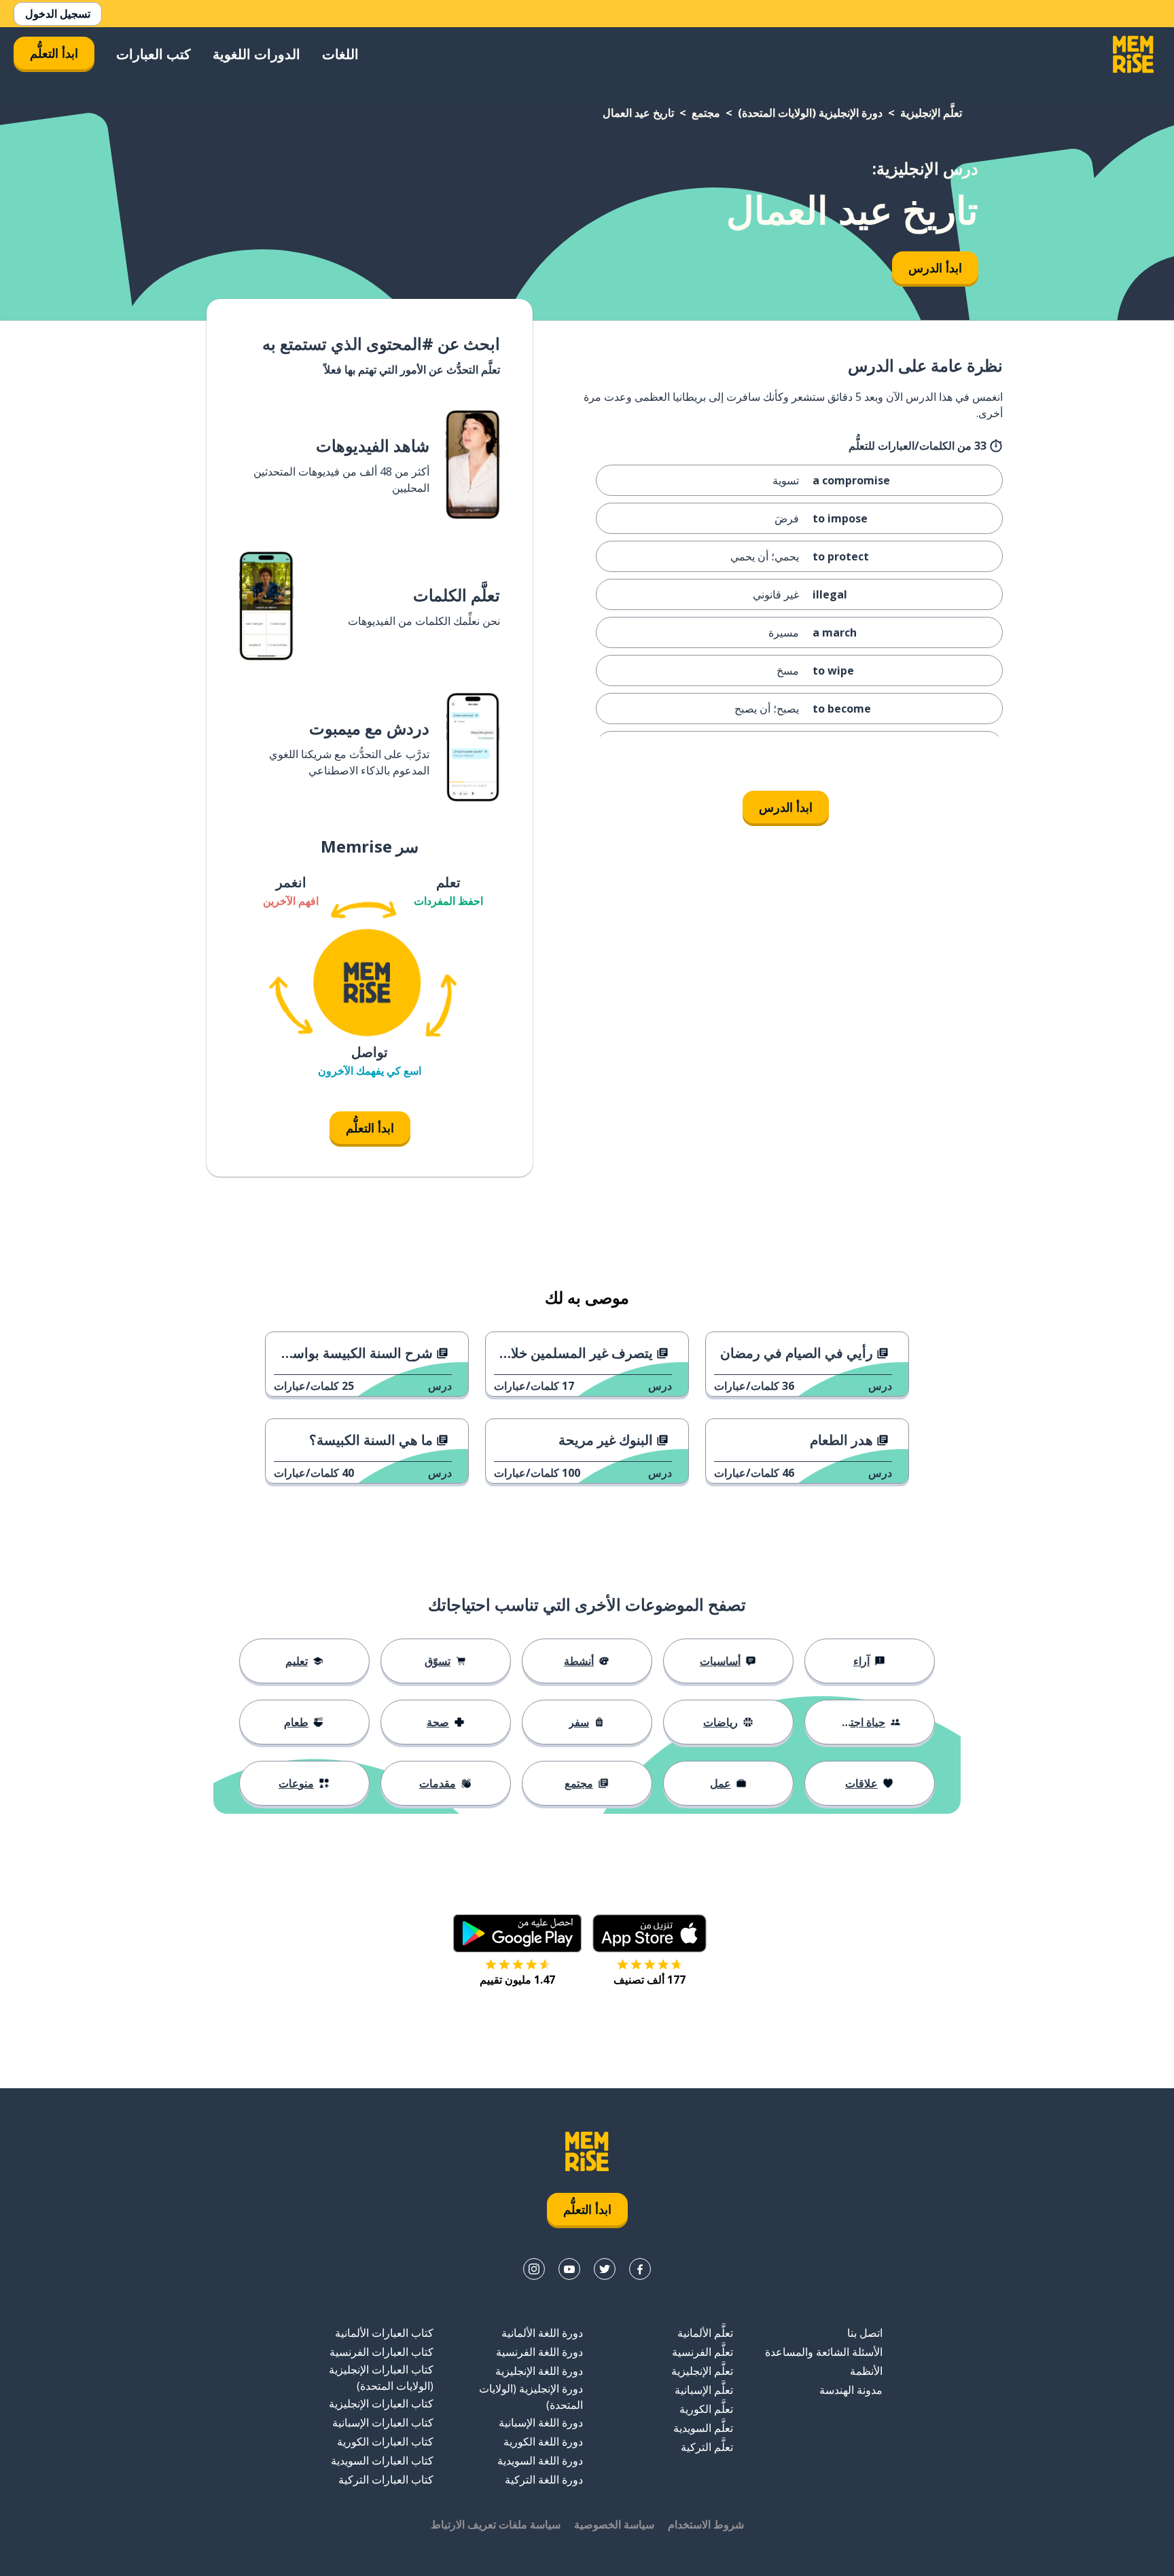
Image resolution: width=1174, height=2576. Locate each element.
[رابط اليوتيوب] (569, 2269)
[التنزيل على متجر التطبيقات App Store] (650, 1933)
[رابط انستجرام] (534, 2269)
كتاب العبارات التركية (386, 2480)
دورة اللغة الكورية (543, 2441)
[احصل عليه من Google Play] (517, 1933)
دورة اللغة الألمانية (542, 2333)
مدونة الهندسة (851, 2390)
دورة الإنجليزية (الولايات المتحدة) (810, 113)
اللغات (340, 54)
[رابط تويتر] (605, 2269)
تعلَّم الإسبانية (704, 2390)
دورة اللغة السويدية (540, 2461)
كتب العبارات (154, 54)
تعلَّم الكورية (706, 2409)
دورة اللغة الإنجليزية (539, 2371)
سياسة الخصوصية (614, 2524)
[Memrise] (1133, 54)
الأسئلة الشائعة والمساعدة (824, 2352)
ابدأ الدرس (935, 268)
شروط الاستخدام (706, 2524)
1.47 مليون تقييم (517, 1980)
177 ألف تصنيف (650, 1980)
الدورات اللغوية (256, 54)
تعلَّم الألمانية (705, 2333)
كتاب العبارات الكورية (385, 2441)
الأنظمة (866, 2371)
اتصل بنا (865, 2333)
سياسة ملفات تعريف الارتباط (496, 2524)
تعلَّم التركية (707, 2447)
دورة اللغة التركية (544, 2480)
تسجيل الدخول (58, 14)
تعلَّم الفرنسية (702, 2352)
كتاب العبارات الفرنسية (381, 2352)
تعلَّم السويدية (703, 2428)
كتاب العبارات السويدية (382, 2461)
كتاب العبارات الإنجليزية (381, 2403)
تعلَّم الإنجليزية (931, 113)
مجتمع (706, 113)
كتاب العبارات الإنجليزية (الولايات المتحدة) (381, 2378)
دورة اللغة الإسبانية (541, 2422)
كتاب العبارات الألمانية (384, 2333)
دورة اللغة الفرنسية (539, 2352)
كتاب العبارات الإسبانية (383, 2422)
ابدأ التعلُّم (54, 53)
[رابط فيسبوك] (640, 2269)
